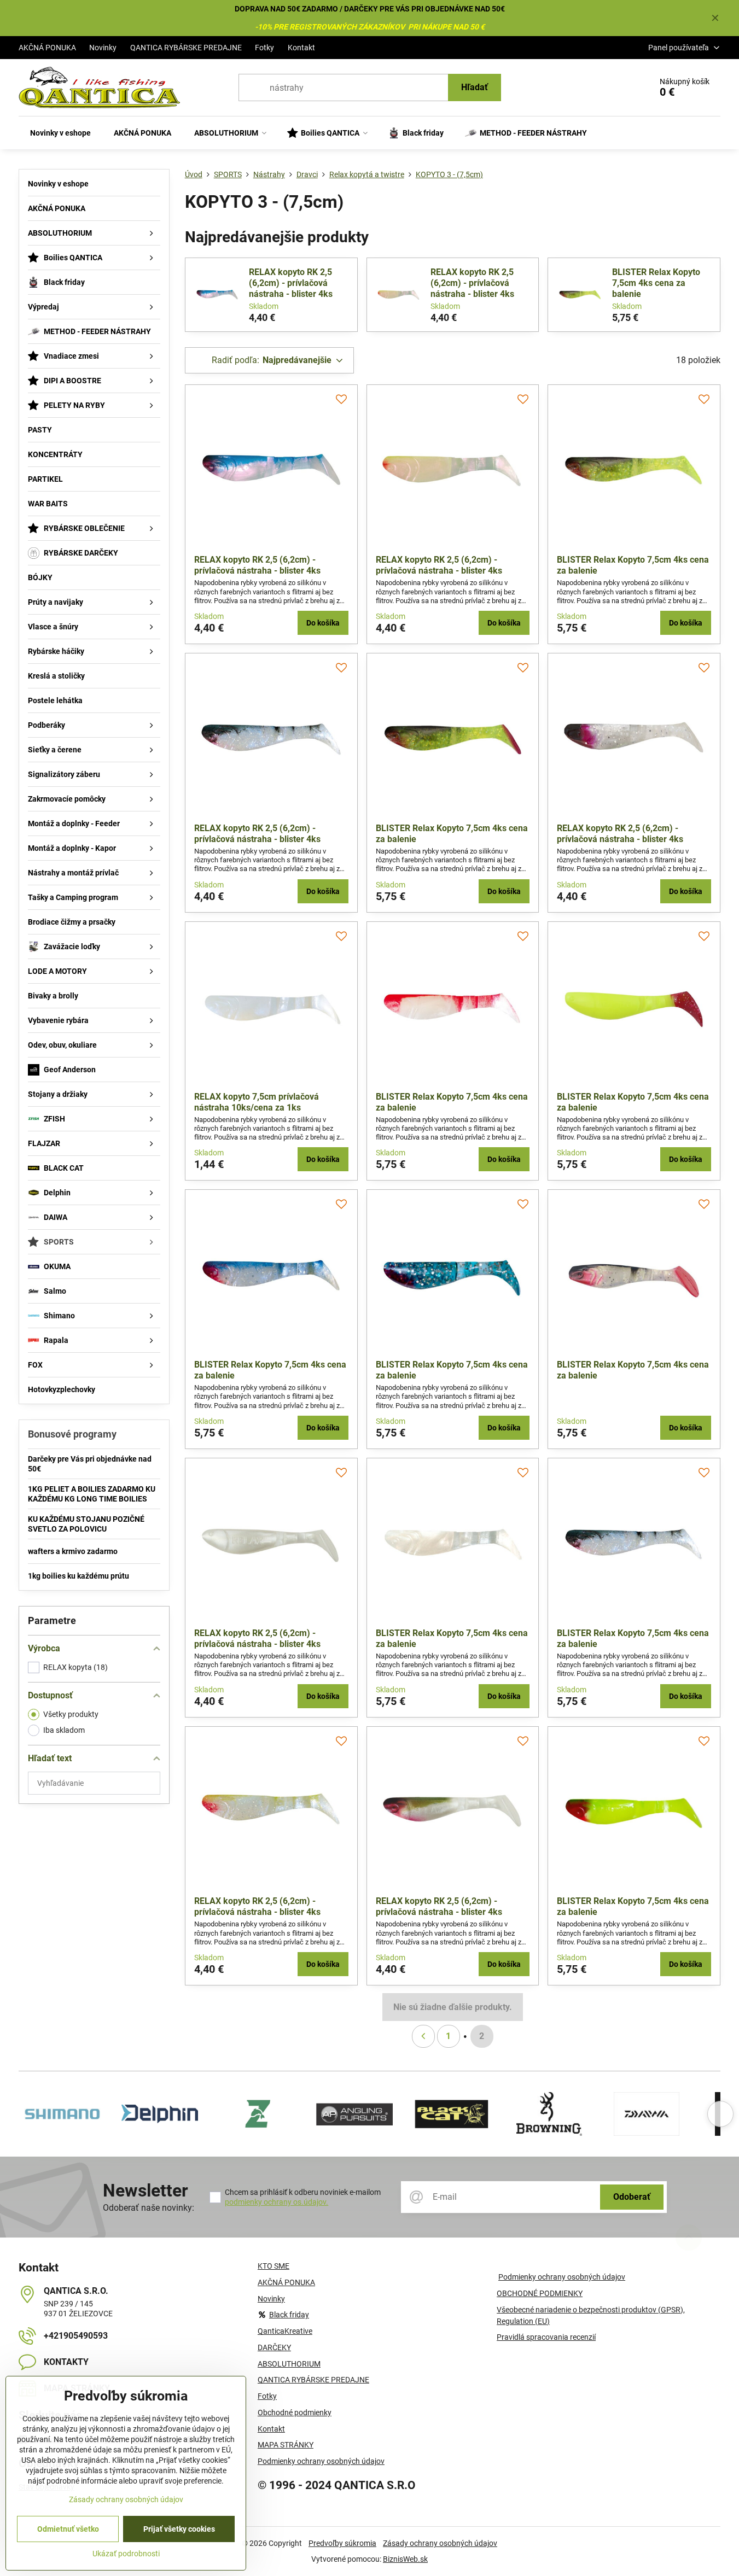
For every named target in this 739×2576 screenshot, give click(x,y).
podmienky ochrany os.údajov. (277, 2202)
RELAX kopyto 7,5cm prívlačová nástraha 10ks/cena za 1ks (257, 1102)
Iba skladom (64, 1730)
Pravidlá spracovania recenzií (546, 2337)
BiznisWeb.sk (405, 2559)
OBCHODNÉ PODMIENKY (540, 2293)
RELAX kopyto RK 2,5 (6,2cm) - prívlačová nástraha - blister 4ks (291, 283)
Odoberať (632, 2197)
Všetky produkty (71, 1714)
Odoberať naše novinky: (149, 2208)
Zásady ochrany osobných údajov (440, 2543)
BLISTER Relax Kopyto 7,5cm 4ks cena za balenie (656, 283)
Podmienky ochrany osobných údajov (562, 2277)
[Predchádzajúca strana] (423, 2036)
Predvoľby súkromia (342, 2543)
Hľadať (475, 87)
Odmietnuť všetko (68, 2529)
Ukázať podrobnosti (126, 2554)
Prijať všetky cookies (179, 2529)
